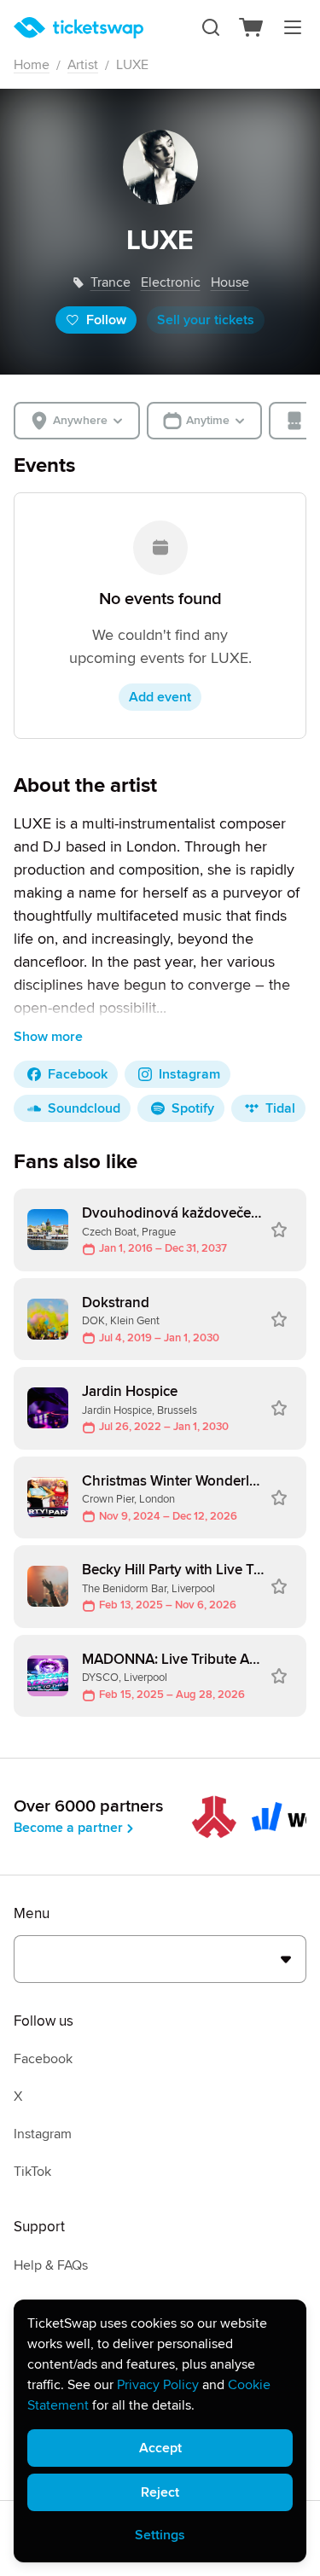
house (230, 282)
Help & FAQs (51, 2265)
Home (32, 65)
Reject (160, 2492)
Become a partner (68, 1828)
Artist (83, 65)
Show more (48, 1037)
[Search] (211, 27)
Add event (160, 697)
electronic (171, 282)
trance (111, 282)
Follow (106, 320)
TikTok (32, 2172)
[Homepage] (79, 28)
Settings (160, 2535)
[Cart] (252, 27)
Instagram (43, 2134)
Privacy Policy (158, 2385)
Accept (160, 2448)
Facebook (43, 2059)
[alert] (160, 2431)
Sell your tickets (206, 320)
